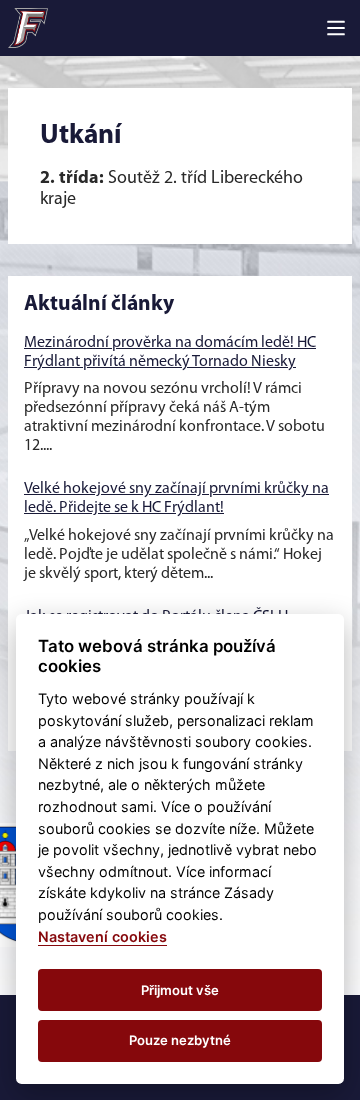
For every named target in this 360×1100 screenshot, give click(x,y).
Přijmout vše (180, 990)
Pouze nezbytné (180, 1040)
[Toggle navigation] (336, 28)
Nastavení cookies (102, 936)
